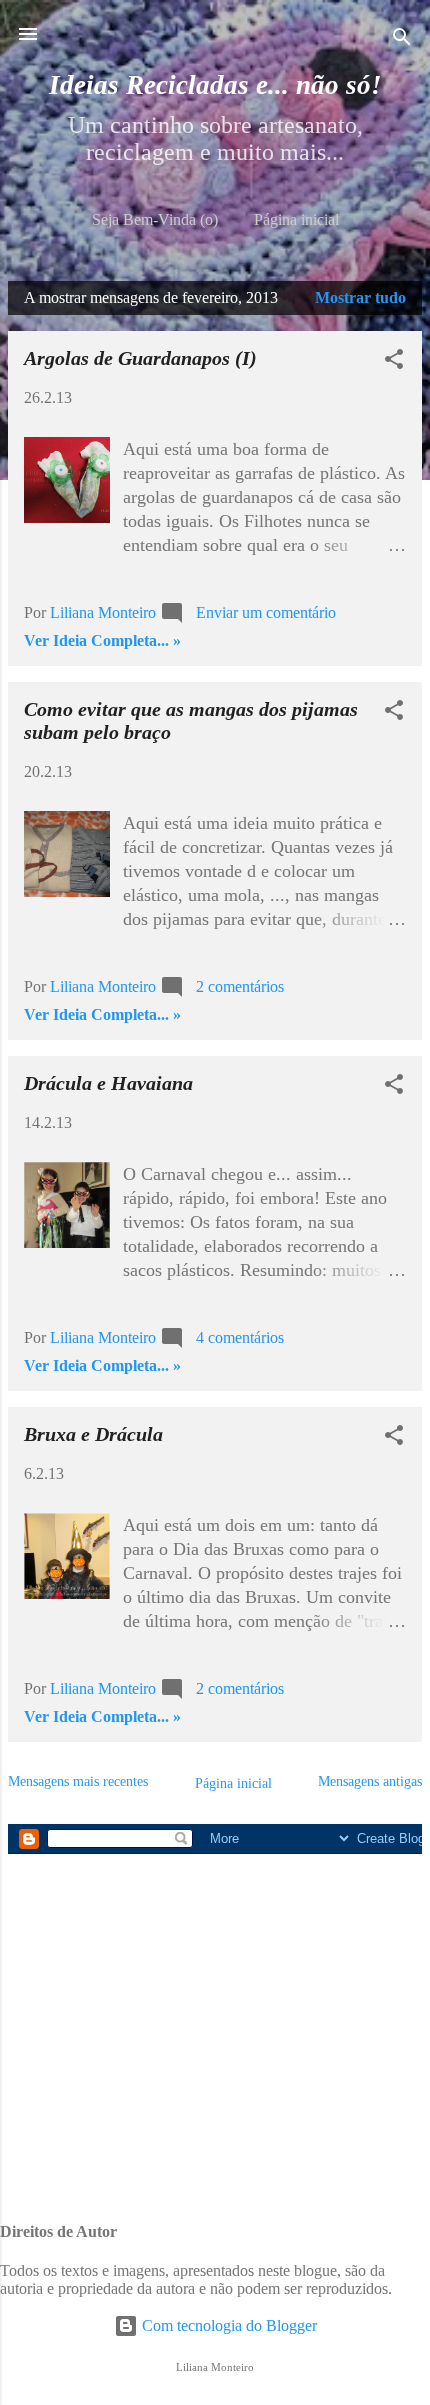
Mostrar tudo (360, 297)
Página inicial (296, 219)
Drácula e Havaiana (108, 1083)
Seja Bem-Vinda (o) (155, 219)
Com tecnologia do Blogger (227, 2325)
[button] (394, 362)
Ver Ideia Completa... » (102, 640)
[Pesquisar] (402, 40)
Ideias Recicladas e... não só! (215, 85)
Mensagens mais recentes (78, 1781)
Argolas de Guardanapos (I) (140, 358)
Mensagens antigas (370, 1781)
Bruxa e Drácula (93, 1434)
